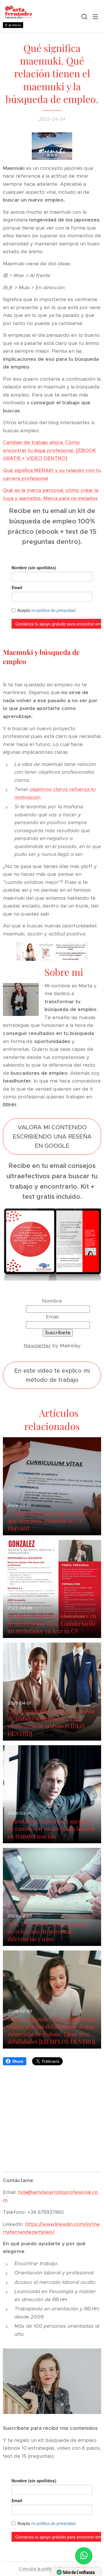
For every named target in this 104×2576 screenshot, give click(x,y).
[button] (84, 16)
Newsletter (37, 1346)
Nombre (52, 1301)
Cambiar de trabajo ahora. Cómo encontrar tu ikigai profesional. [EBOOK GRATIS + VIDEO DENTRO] (50, 450)
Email (52, 1317)
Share (18, 2061)
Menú (95, 16)
